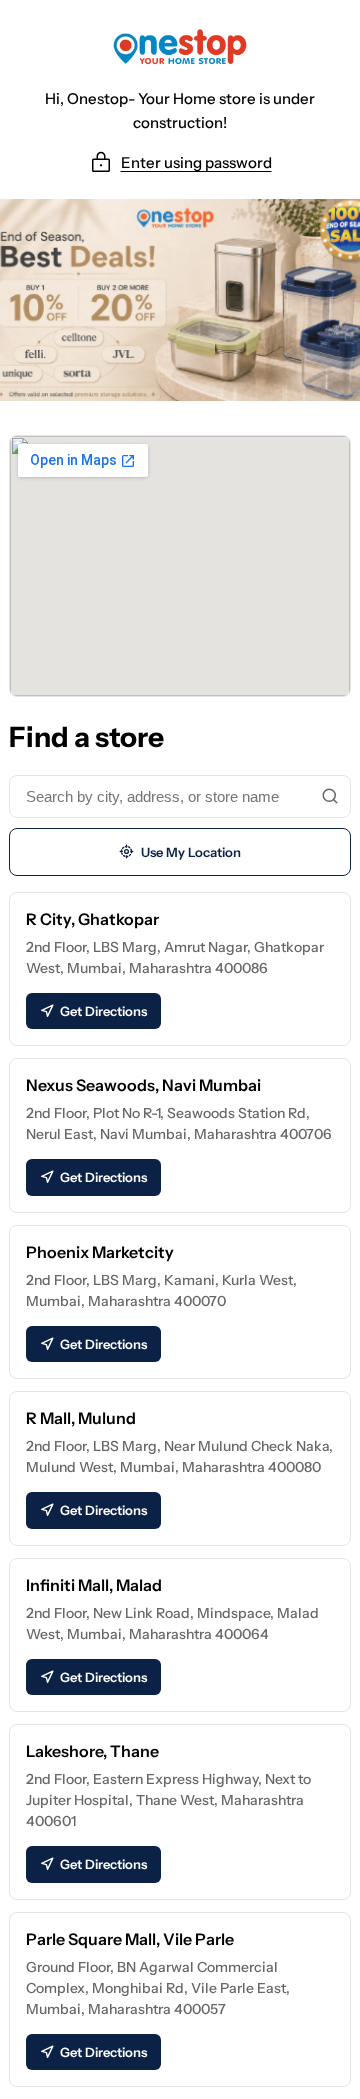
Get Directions (103, 1011)
